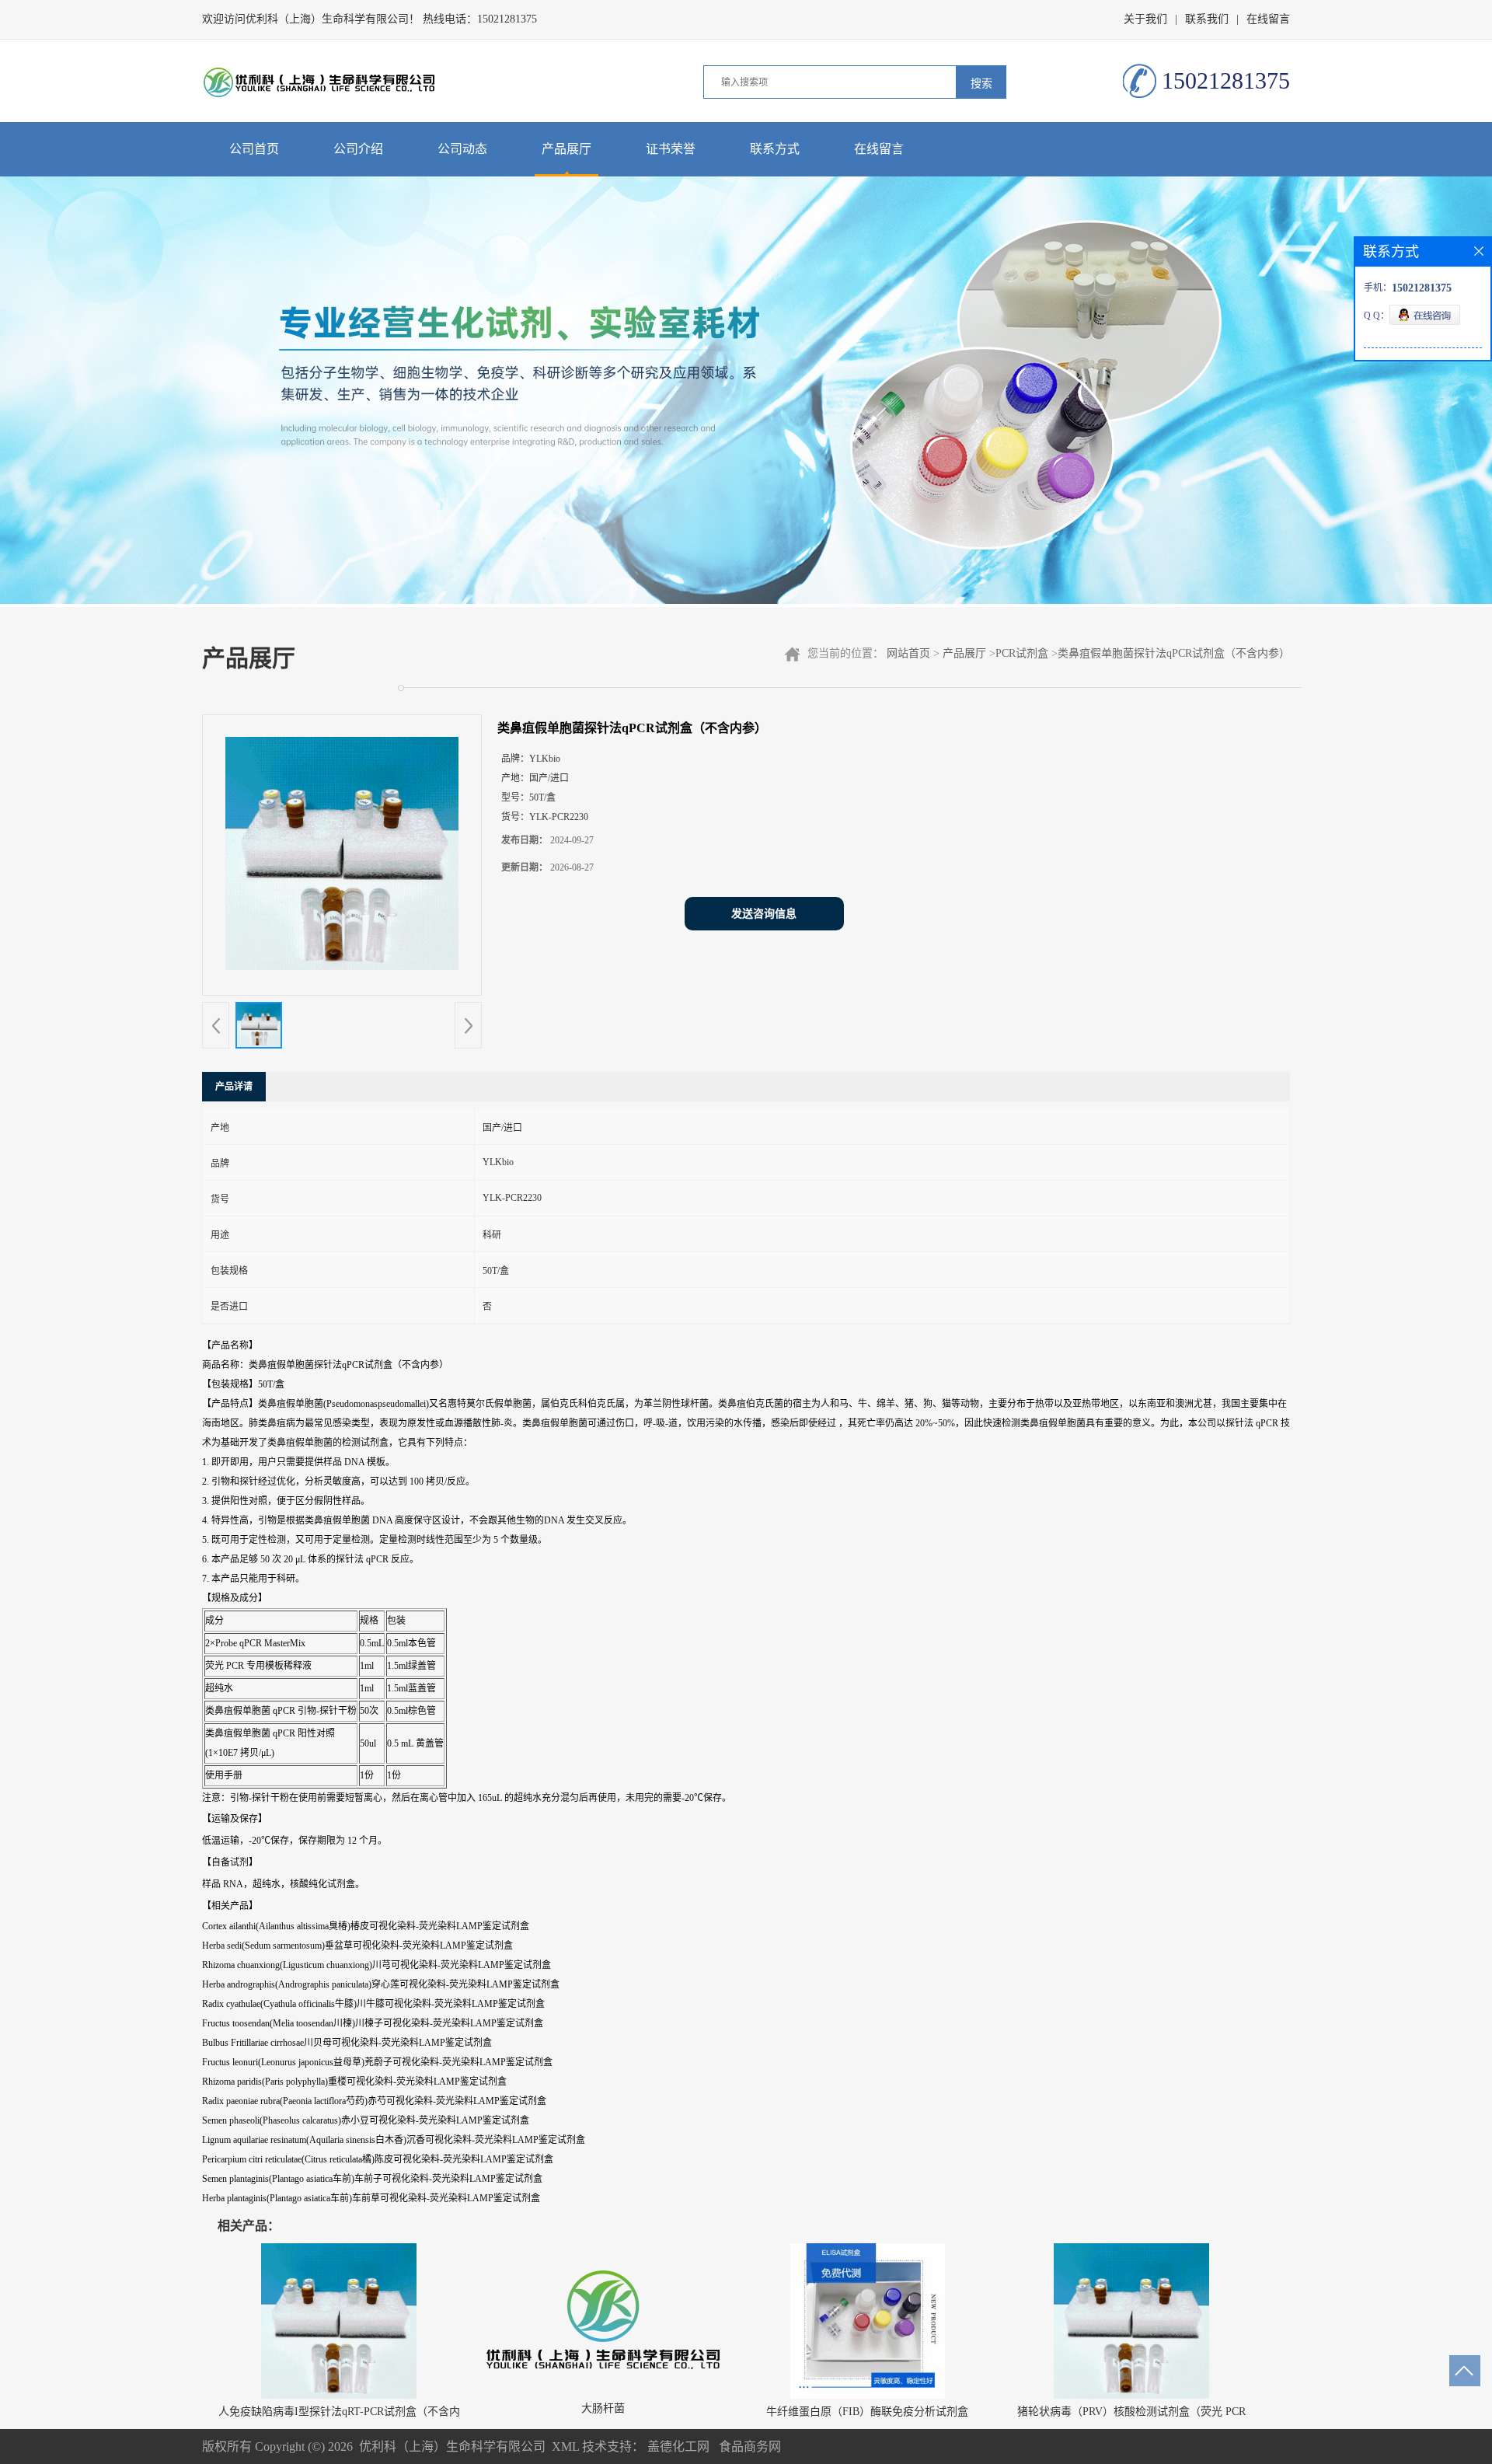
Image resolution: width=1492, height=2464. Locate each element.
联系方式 (775, 149)
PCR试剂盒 (1022, 653)
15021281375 (507, 19)
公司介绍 (358, 149)
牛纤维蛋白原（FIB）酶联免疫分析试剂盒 (867, 2412)
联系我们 (1207, 19)
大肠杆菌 (603, 2408)
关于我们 (1145, 19)
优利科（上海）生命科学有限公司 (452, 2447)
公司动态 (462, 149)
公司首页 (254, 149)
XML (565, 2447)
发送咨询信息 (764, 914)
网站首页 (908, 653)
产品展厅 (566, 149)
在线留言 (1268, 19)
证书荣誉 (671, 149)
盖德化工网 (678, 2447)
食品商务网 (750, 2447)
